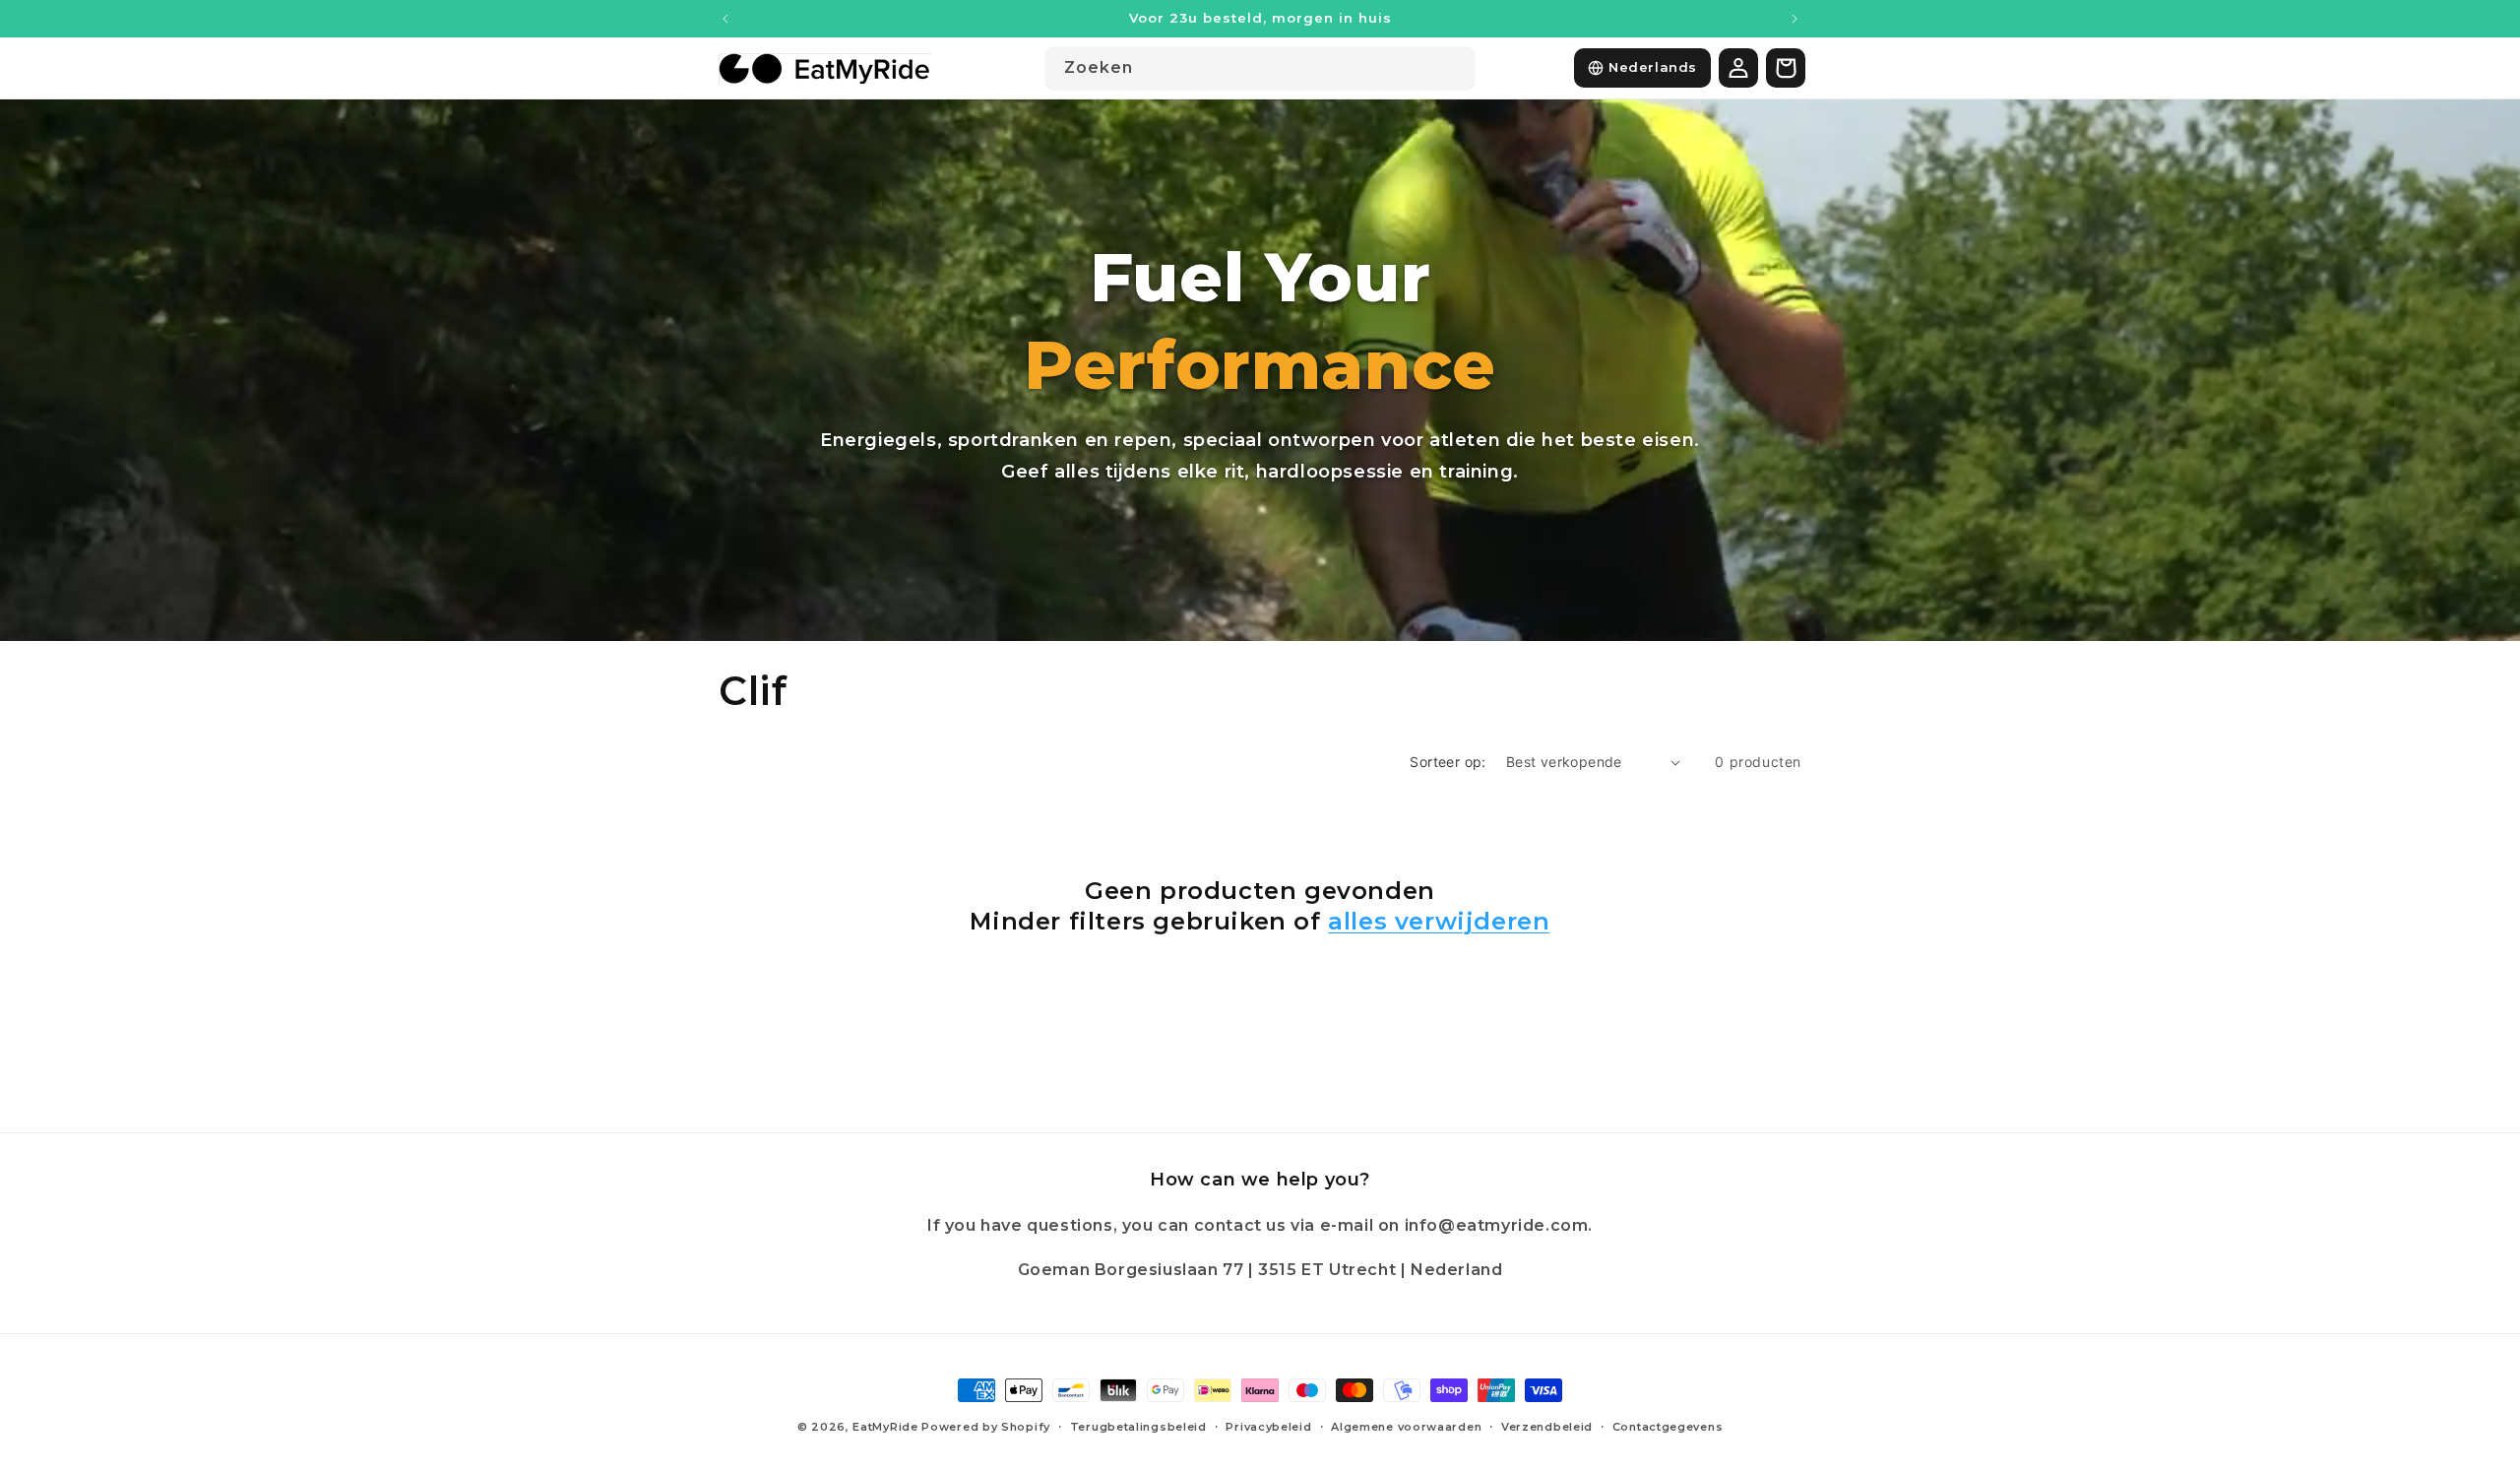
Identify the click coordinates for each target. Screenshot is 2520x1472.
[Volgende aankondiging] (1795, 19)
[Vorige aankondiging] (725, 19)
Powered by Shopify (986, 1427)
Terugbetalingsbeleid (1138, 1426)
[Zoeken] (1454, 68)
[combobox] (1260, 68)
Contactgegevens (1668, 1426)
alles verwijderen (1439, 921)
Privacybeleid (1268, 1426)
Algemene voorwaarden (1406, 1426)
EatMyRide (885, 1427)
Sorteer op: (1448, 762)
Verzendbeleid (1547, 1426)
